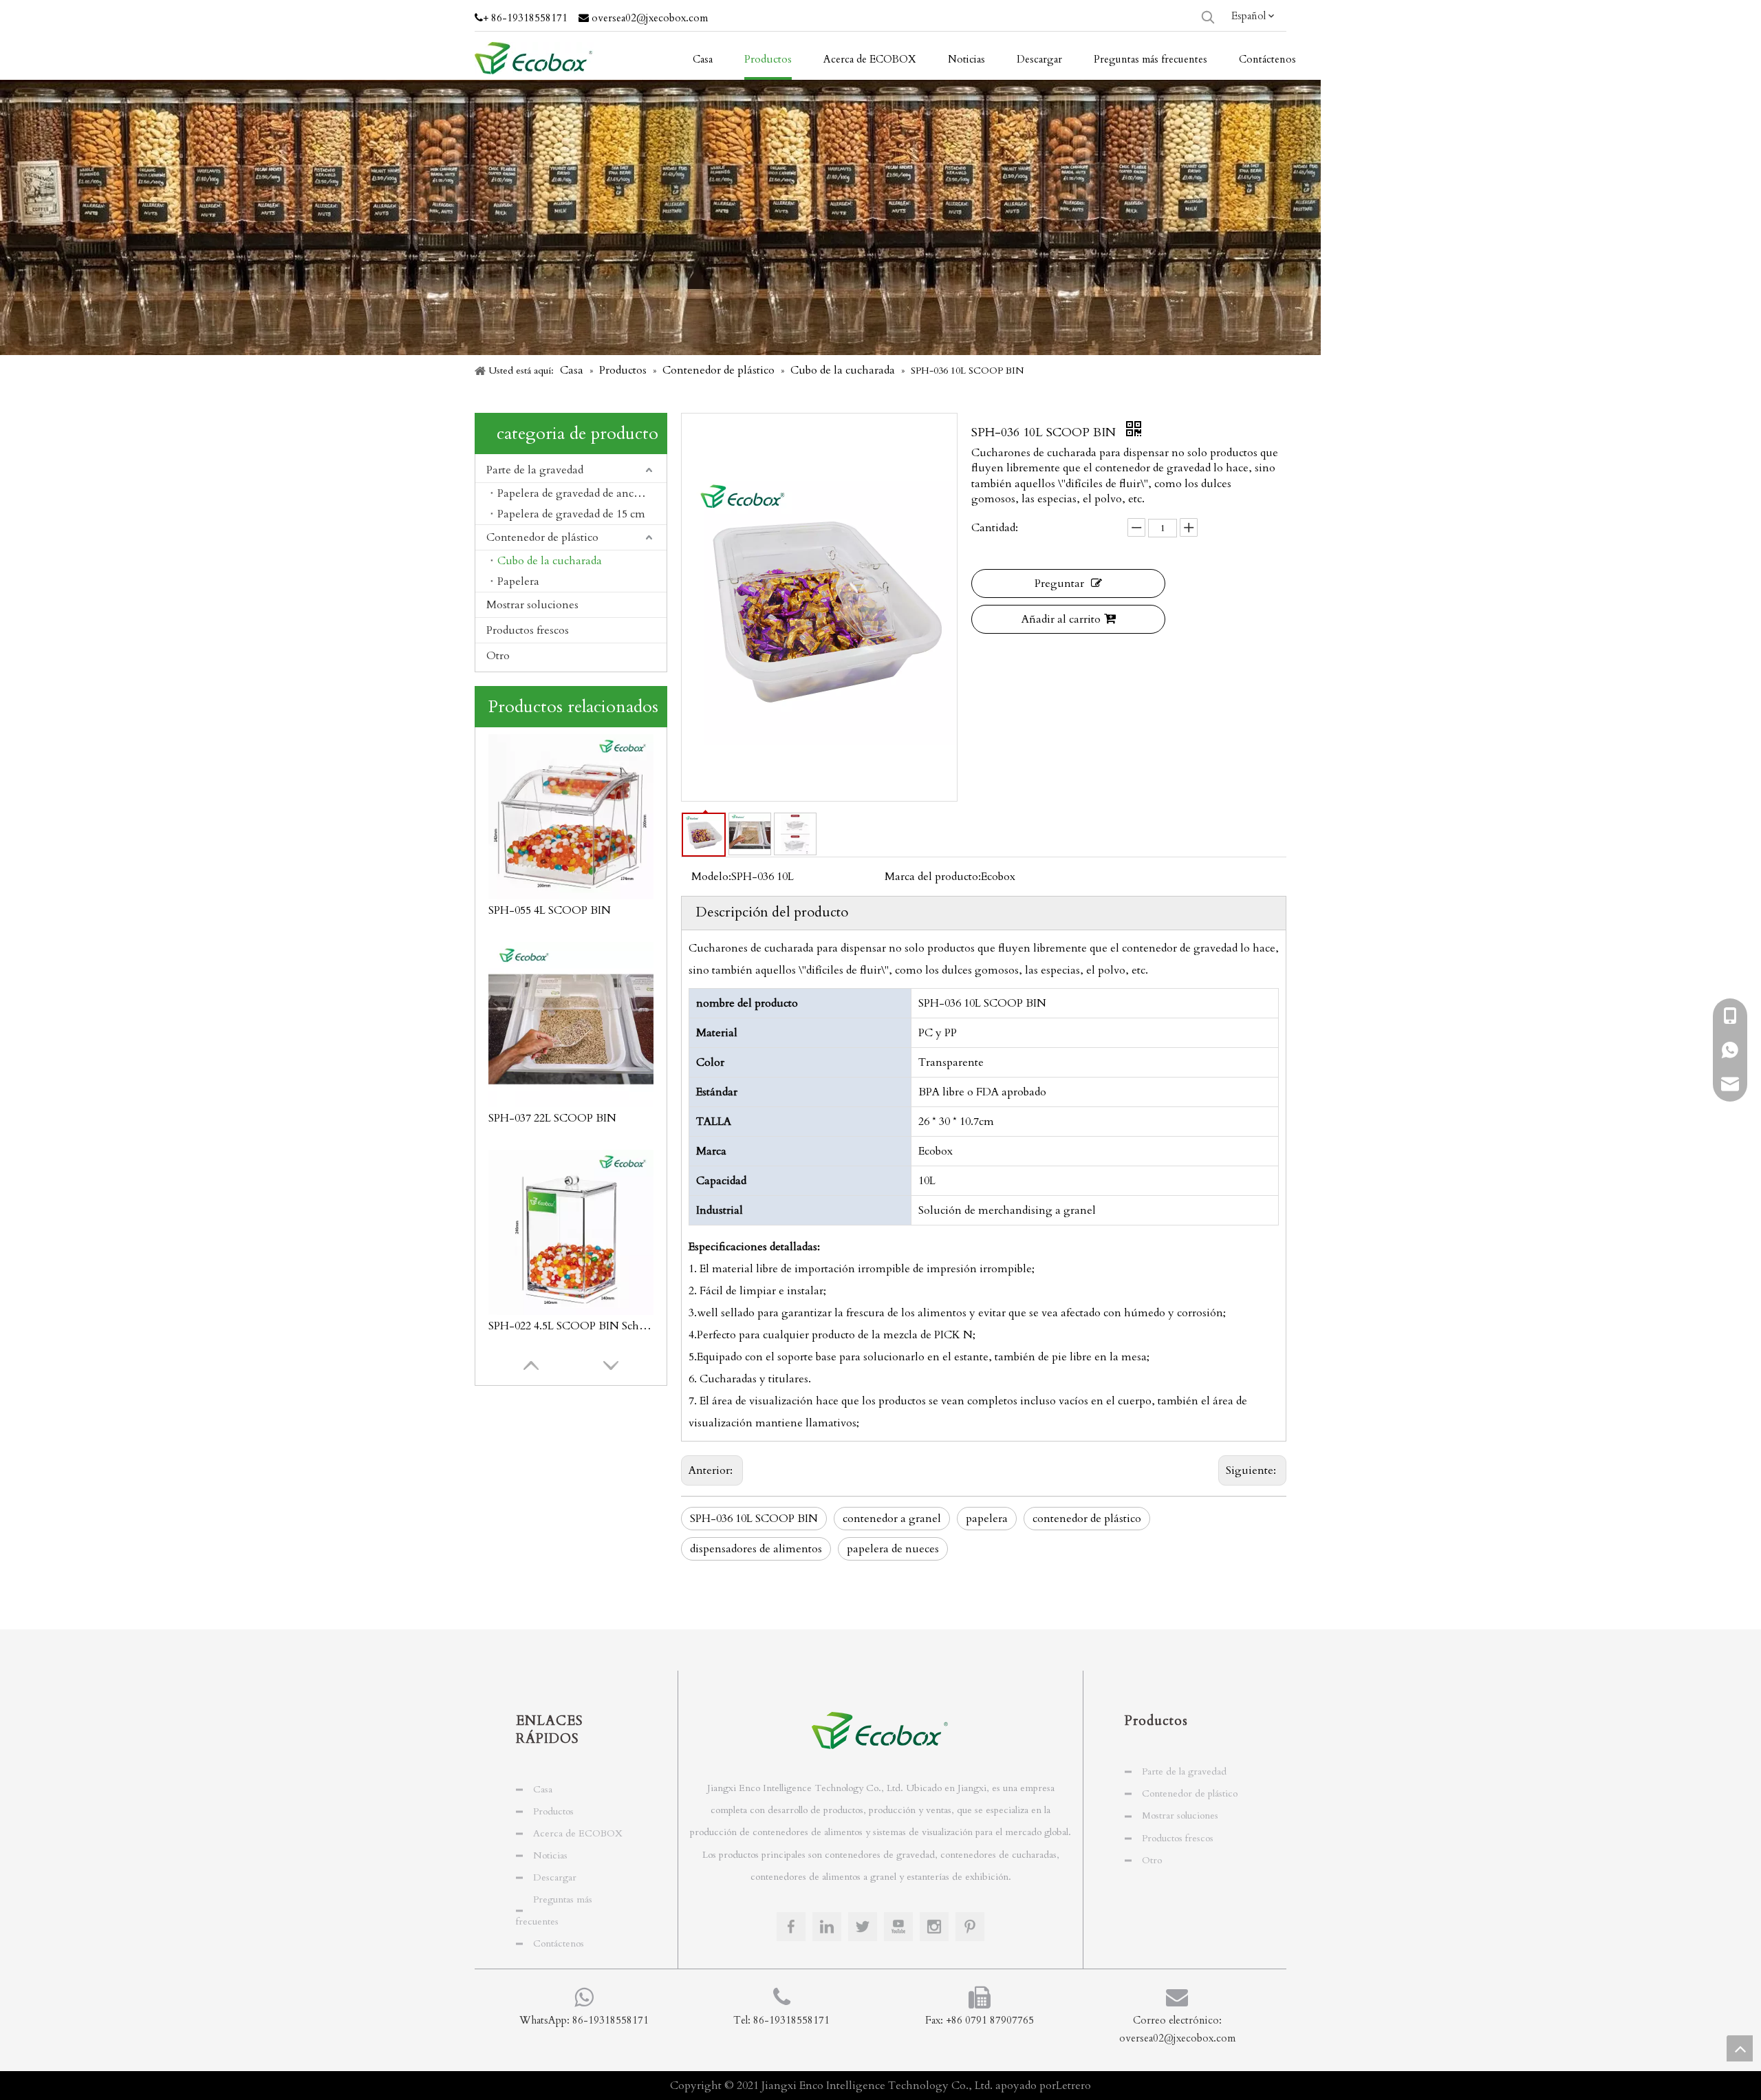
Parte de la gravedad (535, 470)
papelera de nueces (893, 1549)
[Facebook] (791, 1927)
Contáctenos (559, 1943)
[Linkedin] (827, 1927)
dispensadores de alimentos (756, 1549)
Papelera (518, 581)
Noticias (550, 1855)
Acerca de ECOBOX (578, 1833)
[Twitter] (863, 1927)
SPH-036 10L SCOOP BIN (754, 1519)
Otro (498, 656)
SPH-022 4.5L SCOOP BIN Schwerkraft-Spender (571, 1118)
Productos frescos (528, 630)
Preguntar (1059, 583)
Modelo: (711, 877)
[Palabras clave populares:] (1208, 17)
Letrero (1073, 2086)
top (1740, 2048)
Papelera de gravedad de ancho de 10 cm (582, 493)
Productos (553, 1811)
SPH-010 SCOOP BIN (542, 1326)
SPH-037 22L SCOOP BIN (552, 910)
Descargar (555, 1877)
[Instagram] (934, 1927)
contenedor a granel (892, 1519)
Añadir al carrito (1061, 619)
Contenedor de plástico (542, 537)
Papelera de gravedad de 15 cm (571, 514)
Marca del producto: (933, 877)
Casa (543, 1789)
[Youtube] (898, 1927)
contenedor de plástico (1087, 1519)
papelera (987, 1519)
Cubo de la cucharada (550, 561)
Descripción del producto (772, 912)
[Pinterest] (970, 1927)
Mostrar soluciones (532, 605)
